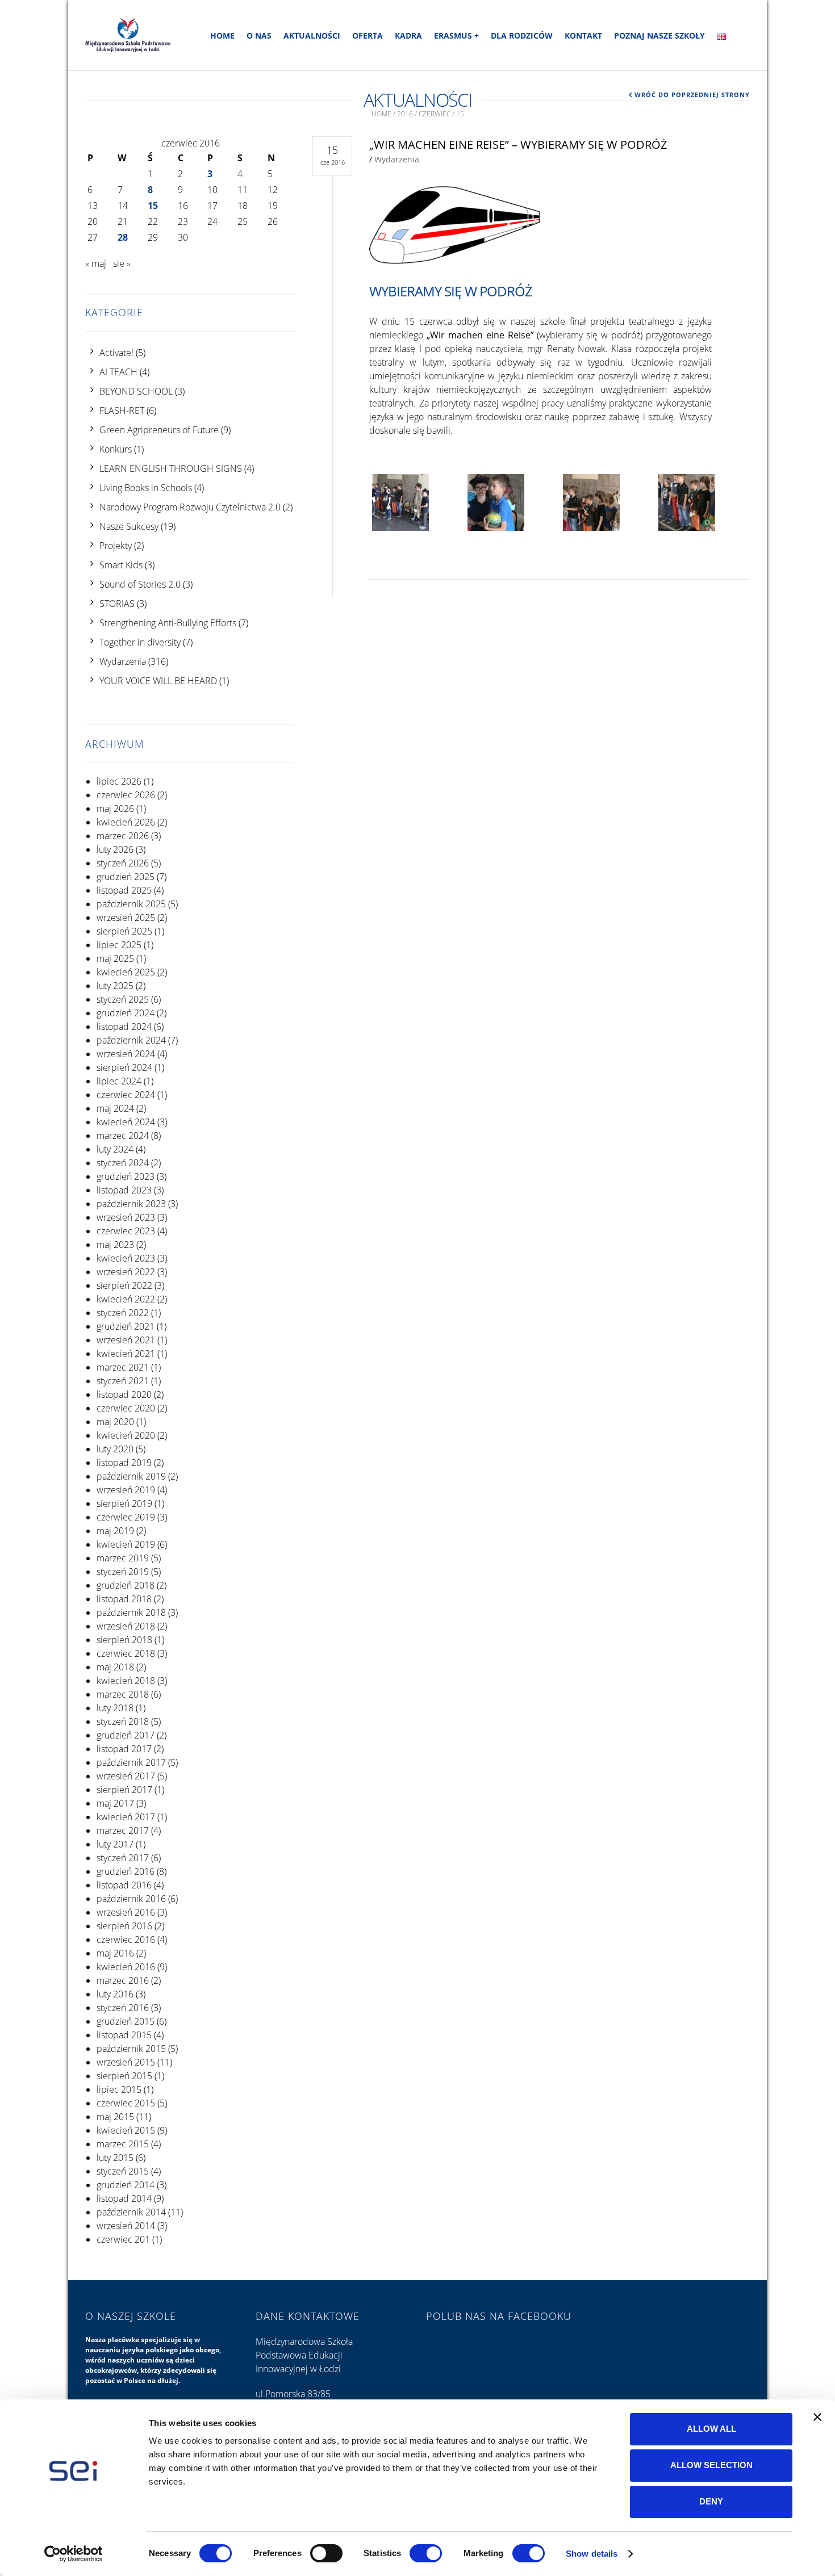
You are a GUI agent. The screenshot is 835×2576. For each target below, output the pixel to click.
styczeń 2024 (123, 1163)
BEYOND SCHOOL (136, 391)
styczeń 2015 (123, 2171)
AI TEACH (118, 372)
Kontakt (583, 35)
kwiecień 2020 (126, 1435)
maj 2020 (115, 1422)
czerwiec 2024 (126, 1095)
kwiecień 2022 (126, 1299)
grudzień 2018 (126, 1585)
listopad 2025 (124, 890)
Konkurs (116, 449)
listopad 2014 (124, 2198)
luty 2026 (115, 849)
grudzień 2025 (126, 877)
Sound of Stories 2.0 (140, 584)
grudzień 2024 (126, 1013)
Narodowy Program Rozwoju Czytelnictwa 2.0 (190, 507)
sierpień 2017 (124, 1790)
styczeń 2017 (123, 1858)
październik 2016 (131, 1899)
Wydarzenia (123, 661)
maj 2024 (115, 1108)
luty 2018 (115, 1708)
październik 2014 (131, 2212)
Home (222, 35)
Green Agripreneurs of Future (159, 430)
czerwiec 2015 (126, 2103)
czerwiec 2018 (126, 1653)
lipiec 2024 (119, 1081)
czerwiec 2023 (126, 1231)
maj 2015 (115, 2117)
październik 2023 (131, 1204)
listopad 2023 (124, 1190)
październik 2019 (131, 1476)
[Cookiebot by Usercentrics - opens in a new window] (74, 2554)
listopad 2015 (124, 2035)
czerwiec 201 (123, 2239)
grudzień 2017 (126, 1735)
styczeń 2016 (123, 2008)
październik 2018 (131, 1612)
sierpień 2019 (124, 1503)
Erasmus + (456, 35)
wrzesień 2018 (126, 1626)
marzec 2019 (123, 1558)
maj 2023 (115, 1245)
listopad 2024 (124, 1027)
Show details (592, 2554)
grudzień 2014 (126, 2185)
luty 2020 (115, 1449)
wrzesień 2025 (126, 918)
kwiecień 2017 (126, 1817)
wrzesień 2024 (126, 1054)
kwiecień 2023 (126, 1258)
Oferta (368, 35)
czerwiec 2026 (126, 795)
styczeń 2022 (123, 1313)
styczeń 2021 (123, 1381)
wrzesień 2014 (126, 2226)
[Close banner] (817, 2417)
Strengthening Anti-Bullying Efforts (168, 623)
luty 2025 (115, 986)
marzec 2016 (123, 1980)
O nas (259, 35)
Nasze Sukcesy (129, 526)
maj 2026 (115, 809)
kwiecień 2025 (126, 972)
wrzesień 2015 (126, 2062)
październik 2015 (131, 2049)
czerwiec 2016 (126, 1940)
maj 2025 (115, 958)
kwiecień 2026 (126, 822)
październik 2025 (131, 904)
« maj (96, 263)
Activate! (116, 353)
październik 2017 (131, 1762)
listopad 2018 (124, 1599)
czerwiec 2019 (126, 1517)
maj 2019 (115, 1531)
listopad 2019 (124, 1463)
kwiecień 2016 (126, 1967)
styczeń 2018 (123, 1721)
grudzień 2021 (126, 1326)
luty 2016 (115, 1994)
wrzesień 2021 (126, 1340)
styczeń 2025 (123, 999)
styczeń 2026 (123, 863)
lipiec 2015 (119, 2089)
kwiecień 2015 (126, 2130)
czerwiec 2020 (126, 1408)
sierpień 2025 (124, 931)
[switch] (326, 2553)
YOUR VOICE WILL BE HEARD (158, 681)
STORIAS (117, 604)
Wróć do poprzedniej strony (692, 95)
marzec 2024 (123, 1136)
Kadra (408, 35)
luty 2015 (115, 2158)
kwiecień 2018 (126, 1681)
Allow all (711, 2429)
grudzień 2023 (126, 1176)
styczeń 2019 (123, 1572)
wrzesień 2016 (126, 1912)
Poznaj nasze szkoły (659, 35)
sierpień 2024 (124, 1067)
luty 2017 (115, 1844)
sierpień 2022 (124, 1285)
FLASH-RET (122, 411)
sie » (122, 263)
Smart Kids (121, 565)
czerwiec (435, 114)
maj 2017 (115, 1803)
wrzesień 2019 (126, 1490)
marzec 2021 (123, 1367)
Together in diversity (140, 642)
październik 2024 (131, 1040)
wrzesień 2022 (126, 1272)
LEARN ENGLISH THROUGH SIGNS (171, 468)
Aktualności (312, 35)
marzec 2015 (123, 2144)
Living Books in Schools (146, 488)
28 (123, 237)
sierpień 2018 (124, 1640)
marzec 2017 (123, 1831)
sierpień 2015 (124, 2076)
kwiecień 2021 (126, 1354)
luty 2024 (115, 1149)
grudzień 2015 (126, 2021)
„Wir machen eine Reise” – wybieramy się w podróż (518, 144)
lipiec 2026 (119, 781)
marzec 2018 (123, 1694)
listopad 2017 (124, 1749)
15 (153, 206)
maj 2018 (115, 1667)
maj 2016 (115, 1953)
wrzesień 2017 (126, 1776)
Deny (711, 2501)
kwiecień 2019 (126, 1544)
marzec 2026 (123, 836)
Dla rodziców (522, 35)
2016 (405, 114)
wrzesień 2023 (126, 1217)
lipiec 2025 (119, 945)
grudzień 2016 (126, 1871)
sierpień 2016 (124, 1926)
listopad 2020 (124, 1394)
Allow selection (711, 2465)
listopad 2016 (124, 1885)
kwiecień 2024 (126, 1122)
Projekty (116, 546)
